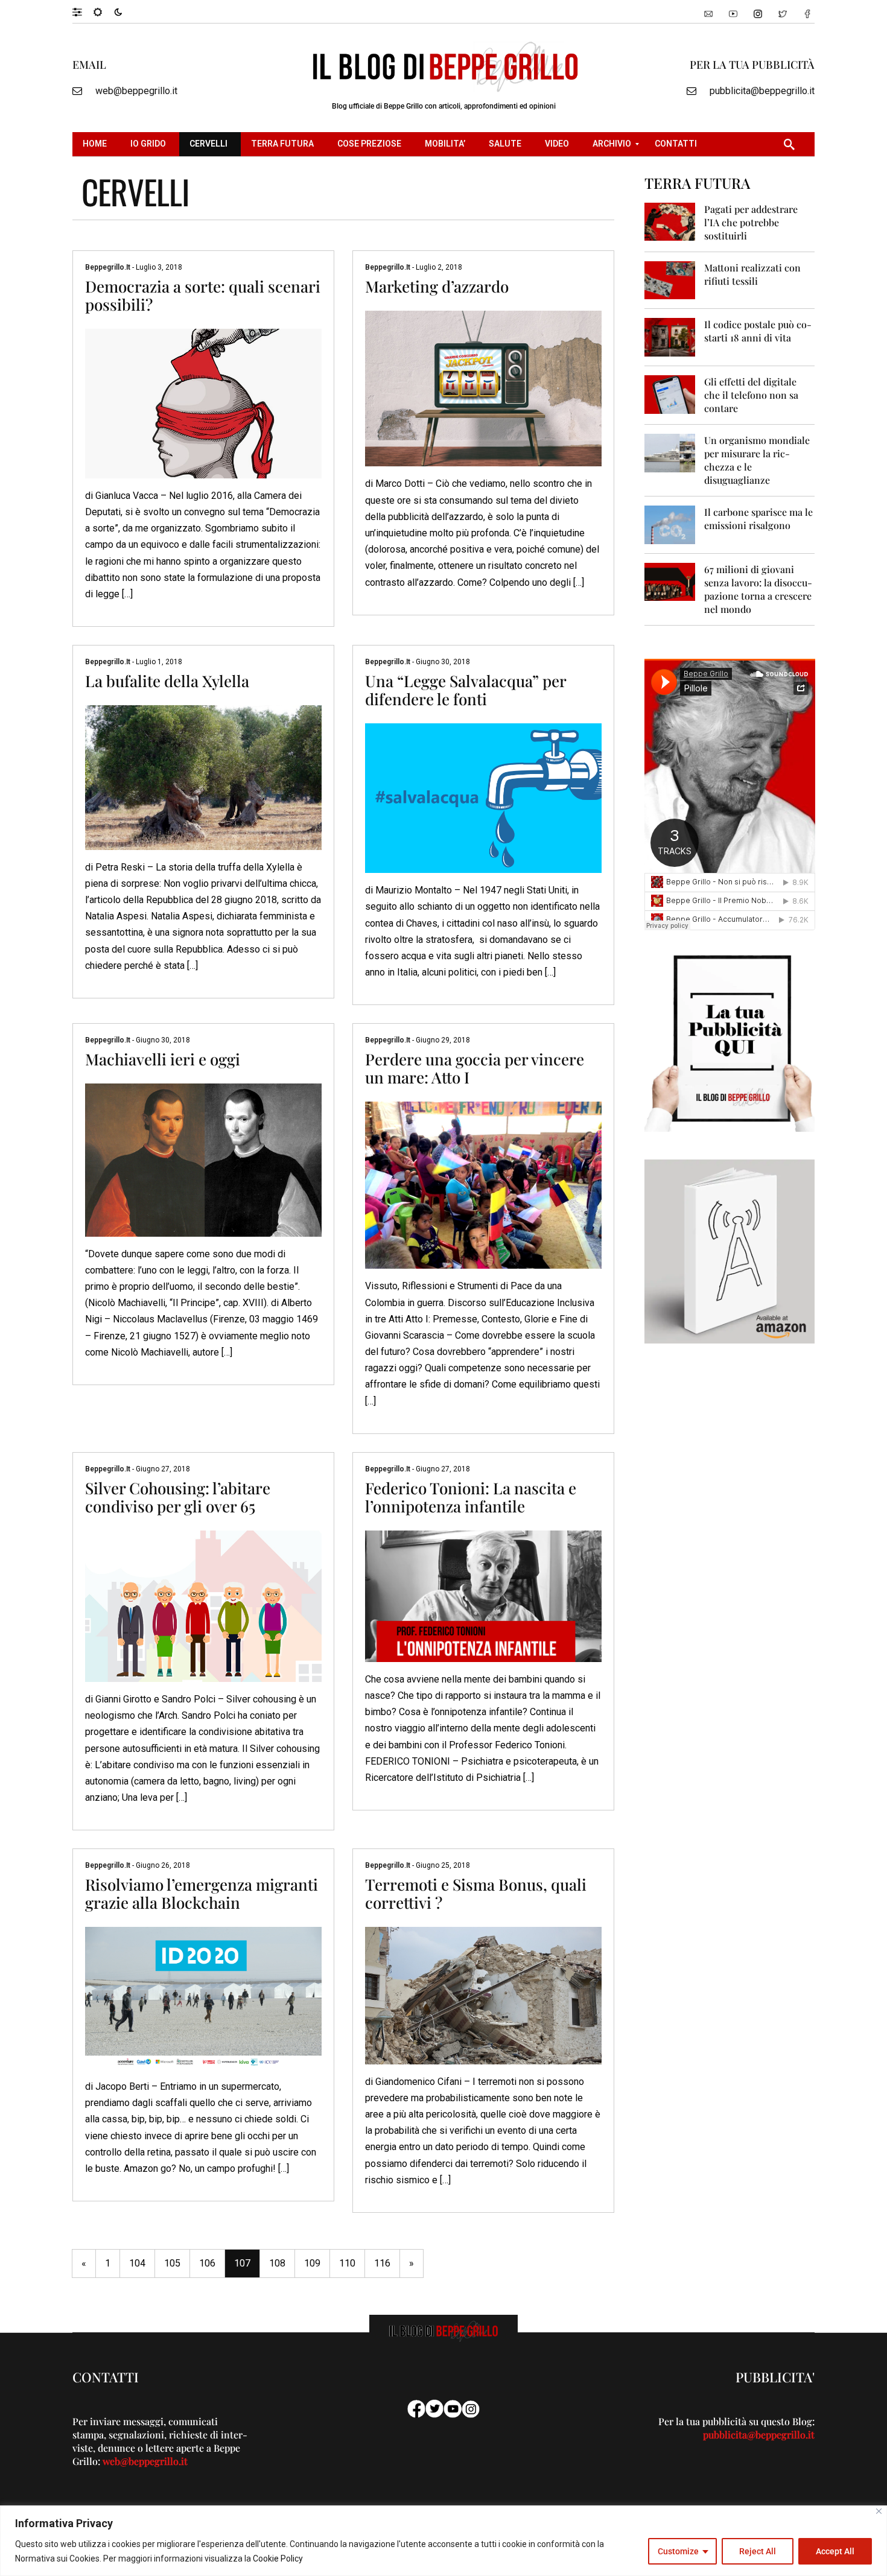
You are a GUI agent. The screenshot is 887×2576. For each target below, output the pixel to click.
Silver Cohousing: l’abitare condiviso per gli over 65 (178, 1497)
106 (207, 2263)
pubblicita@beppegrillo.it (762, 91)
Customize (678, 2551)
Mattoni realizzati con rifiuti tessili (752, 274)
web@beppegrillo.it (136, 91)
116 (382, 2263)
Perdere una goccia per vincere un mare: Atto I (475, 1068)
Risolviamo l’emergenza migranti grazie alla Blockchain (202, 1893)
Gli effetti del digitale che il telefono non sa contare (751, 395)
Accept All (835, 2551)
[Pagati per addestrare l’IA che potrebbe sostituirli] (670, 221)
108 (277, 2263)
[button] (83, 11)
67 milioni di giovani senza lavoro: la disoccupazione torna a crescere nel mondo (758, 589)
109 (312, 2263)
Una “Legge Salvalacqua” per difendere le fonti (466, 690)
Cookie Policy (278, 2559)
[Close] (879, 2511)
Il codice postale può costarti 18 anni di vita (758, 331)
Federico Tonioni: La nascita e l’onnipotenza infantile (471, 1497)
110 (347, 2263)
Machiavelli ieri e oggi (163, 1059)
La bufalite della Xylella (167, 681)
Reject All (758, 2551)
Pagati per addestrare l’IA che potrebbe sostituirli (751, 222)
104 (137, 2263)
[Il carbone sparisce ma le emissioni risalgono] (670, 524)
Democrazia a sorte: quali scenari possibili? (203, 295)
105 (172, 2263)
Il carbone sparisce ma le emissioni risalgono (758, 519)
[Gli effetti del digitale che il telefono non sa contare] (670, 394)
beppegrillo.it (109, 267)
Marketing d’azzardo (437, 286)
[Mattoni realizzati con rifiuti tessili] (670, 280)
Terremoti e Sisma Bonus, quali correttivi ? (476, 1893)
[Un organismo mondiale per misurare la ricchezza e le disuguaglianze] (670, 452)
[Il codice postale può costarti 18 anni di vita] (670, 336)
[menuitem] (96, 144)
